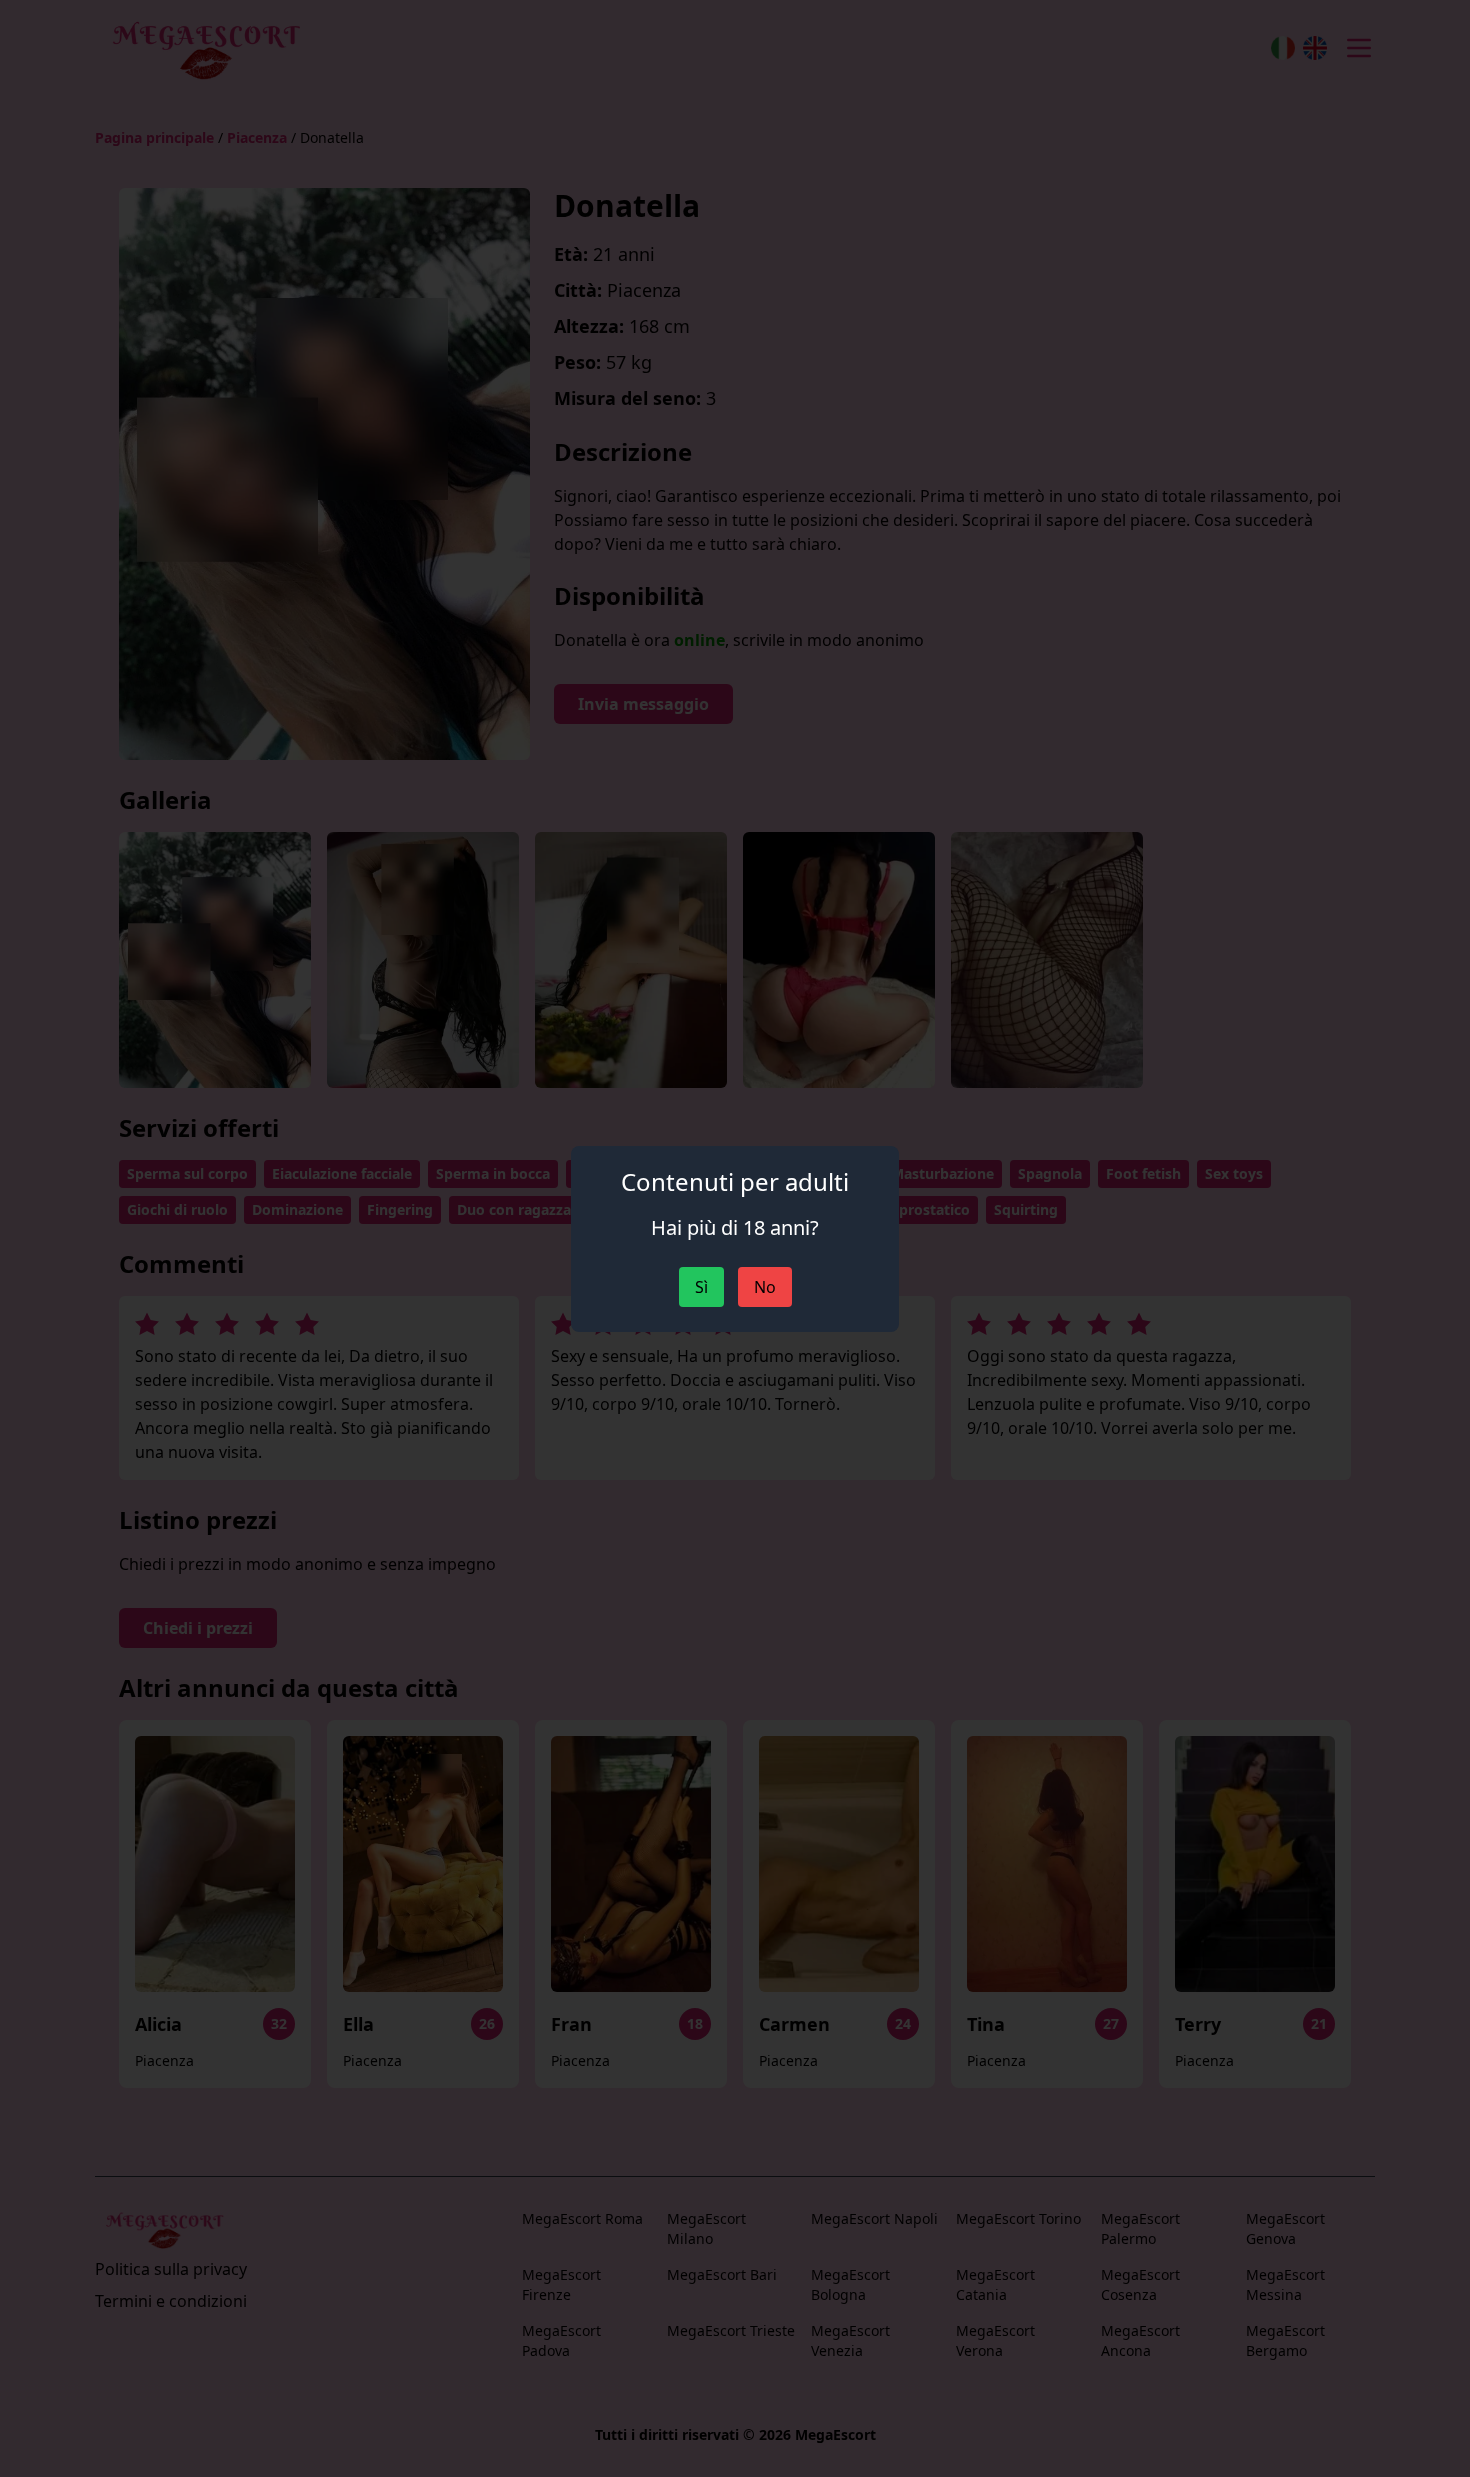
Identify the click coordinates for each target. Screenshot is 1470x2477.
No (765, 1287)
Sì (701, 1287)
